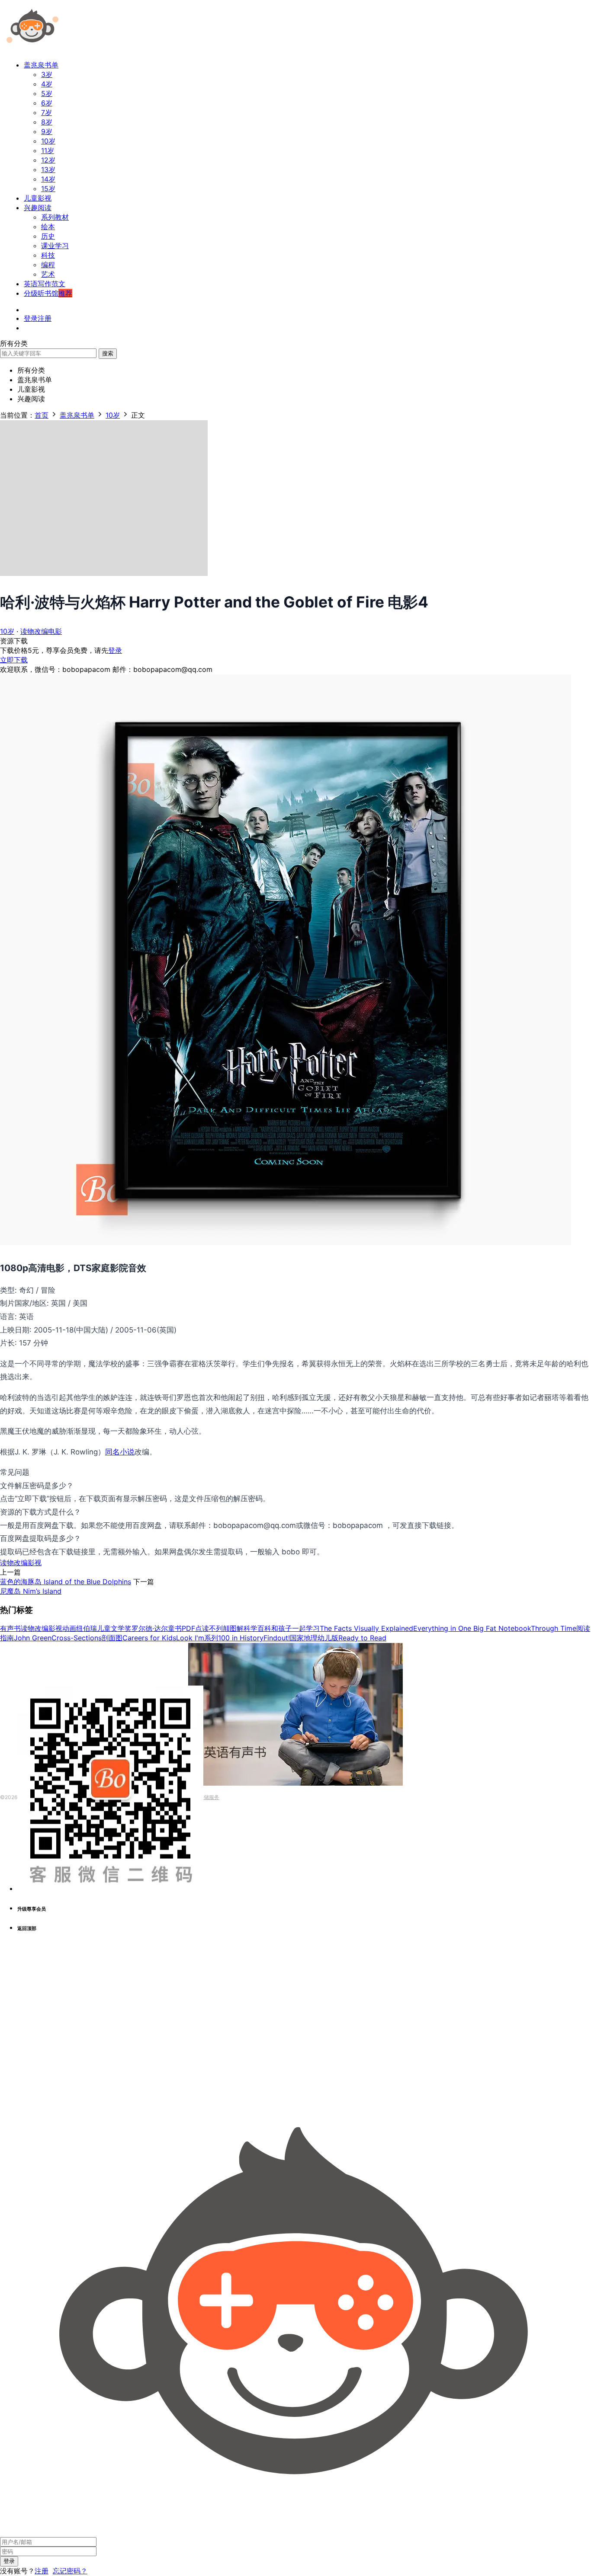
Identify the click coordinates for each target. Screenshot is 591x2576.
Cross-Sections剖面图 (87, 1638)
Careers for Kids (149, 1638)
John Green (33, 1638)
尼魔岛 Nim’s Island (31, 1591)
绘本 (48, 227)
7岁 (47, 112)
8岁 (47, 122)
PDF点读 (195, 1628)
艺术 (48, 274)
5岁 (47, 93)
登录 (115, 650)
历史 (48, 236)
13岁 (48, 169)
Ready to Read (362, 1638)
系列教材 (55, 217)
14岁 (48, 179)
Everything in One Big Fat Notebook (472, 1628)
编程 (48, 265)
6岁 (47, 103)
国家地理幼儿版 (314, 1638)
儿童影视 (38, 198)
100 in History (241, 1638)
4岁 (47, 84)
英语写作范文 (45, 284)
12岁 (48, 160)
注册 (42, 2571)
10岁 (48, 141)
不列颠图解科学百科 (240, 1628)
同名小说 (120, 1452)
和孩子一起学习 (295, 1628)
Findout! (277, 1638)
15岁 (48, 189)
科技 (48, 255)
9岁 (47, 131)
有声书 (10, 1628)
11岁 (48, 150)
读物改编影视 (21, 1563)
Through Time (554, 1628)
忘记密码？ (70, 2571)
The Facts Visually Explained (366, 1628)
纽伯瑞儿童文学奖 (104, 1628)
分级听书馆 (48, 293)
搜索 (108, 353)
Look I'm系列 (197, 1638)
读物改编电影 (41, 631)
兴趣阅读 (38, 208)
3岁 (47, 74)
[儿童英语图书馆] (32, 49)
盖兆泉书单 (41, 65)
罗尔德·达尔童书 (157, 1628)
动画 (69, 1628)
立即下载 (14, 660)
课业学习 (55, 246)
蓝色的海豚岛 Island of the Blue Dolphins (66, 1582)
